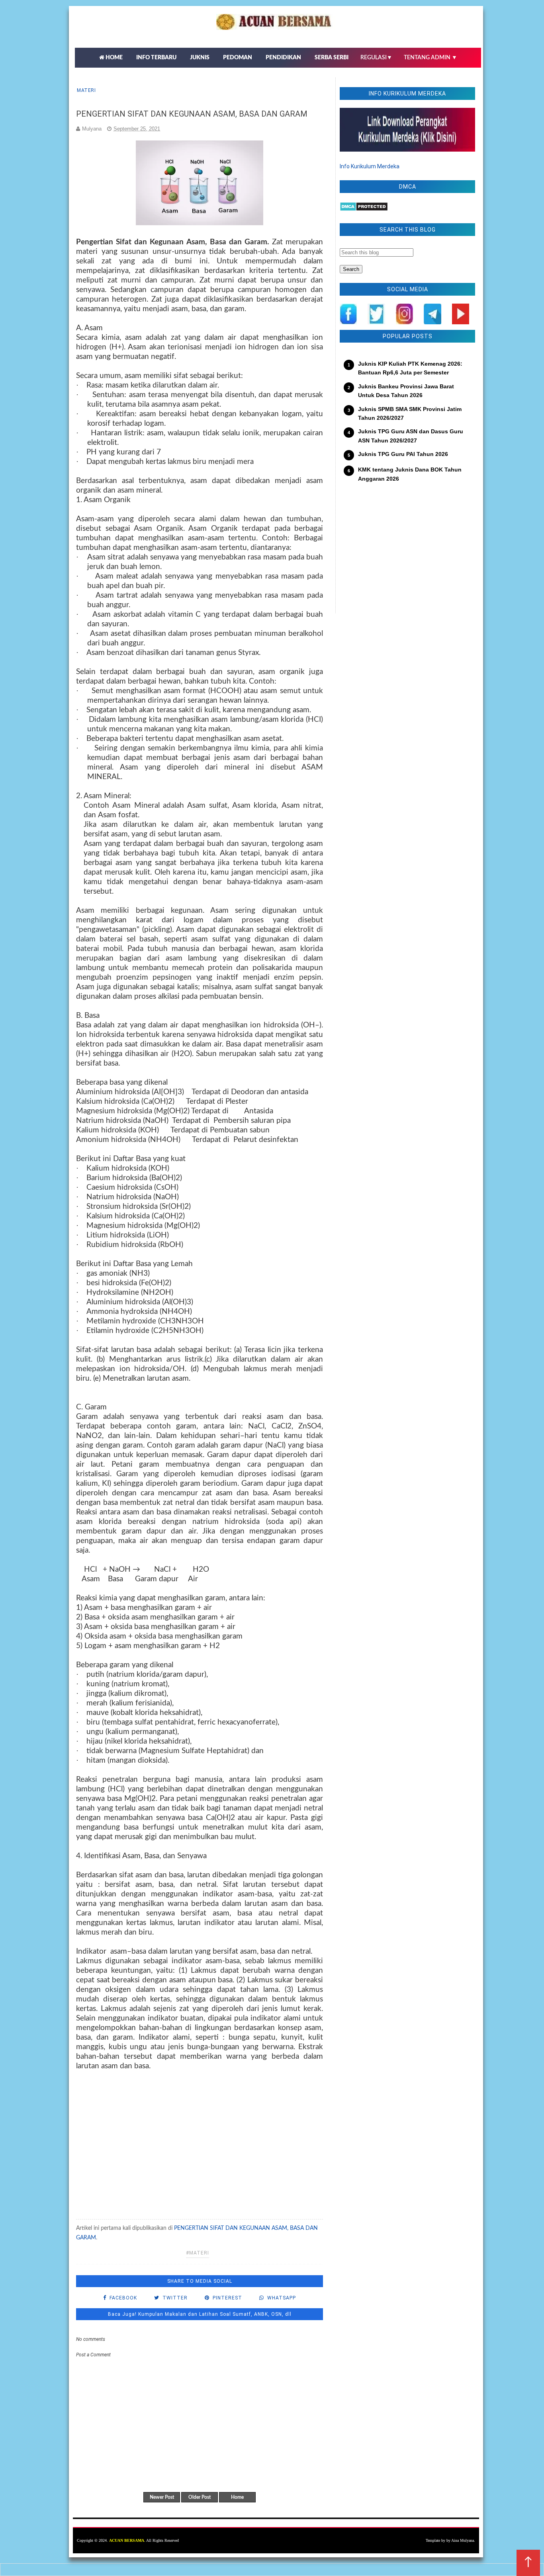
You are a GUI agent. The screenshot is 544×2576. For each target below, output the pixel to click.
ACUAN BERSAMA (127, 2540)
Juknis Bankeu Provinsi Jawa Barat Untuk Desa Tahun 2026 (406, 391)
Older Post (200, 2497)
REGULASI (376, 58)
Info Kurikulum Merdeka (370, 166)
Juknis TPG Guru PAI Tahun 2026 (403, 454)
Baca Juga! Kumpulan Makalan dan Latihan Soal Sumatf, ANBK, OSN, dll (200, 2314)
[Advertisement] (200, 2136)
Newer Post (162, 2497)
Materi (86, 90)
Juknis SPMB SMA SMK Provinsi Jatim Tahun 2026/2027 (410, 413)
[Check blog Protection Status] (364, 209)
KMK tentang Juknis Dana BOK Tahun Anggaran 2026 (410, 474)
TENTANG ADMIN (431, 58)
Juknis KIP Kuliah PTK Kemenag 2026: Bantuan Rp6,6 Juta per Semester (410, 368)
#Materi (198, 2253)
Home (237, 2497)
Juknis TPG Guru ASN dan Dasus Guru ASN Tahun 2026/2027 (411, 436)
